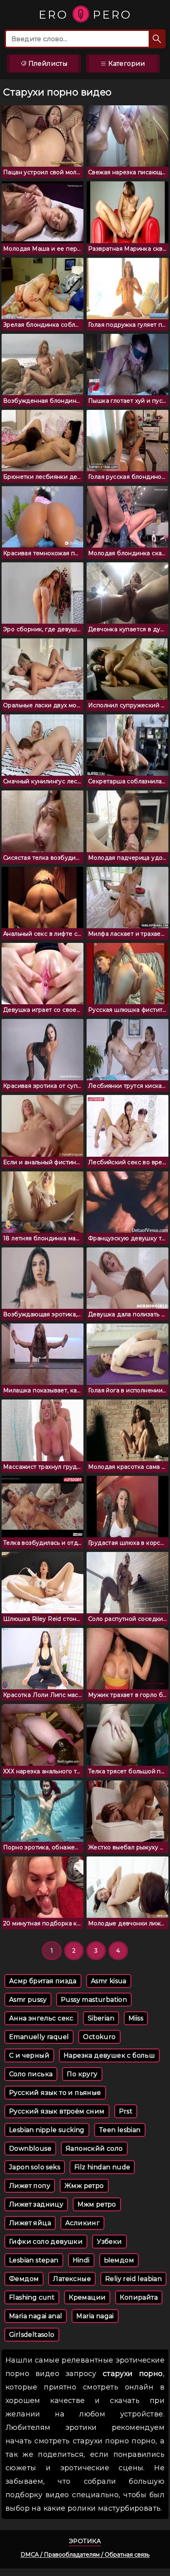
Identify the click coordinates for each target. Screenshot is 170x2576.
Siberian (101, 2018)
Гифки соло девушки (46, 2242)
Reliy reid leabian (133, 2279)
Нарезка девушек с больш (109, 2055)
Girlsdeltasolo (32, 2335)
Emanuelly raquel (39, 2037)
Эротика (85, 2541)
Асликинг (82, 2223)
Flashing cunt (32, 2297)
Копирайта (139, 2297)
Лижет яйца (30, 2223)
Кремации (87, 2297)
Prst (126, 2111)
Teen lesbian (120, 2130)
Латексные (72, 2279)
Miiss (136, 2018)
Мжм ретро (97, 2204)
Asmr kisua (109, 1981)
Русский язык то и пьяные (55, 2093)
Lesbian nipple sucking (47, 2130)
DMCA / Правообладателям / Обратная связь (85, 2555)
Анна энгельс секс (41, 2018)
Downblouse (30, 2149)
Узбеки (109, 2242)
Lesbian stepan (34, 2260)
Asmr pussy (28, 2000)
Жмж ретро (84, 2186)
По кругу (82, 2074)
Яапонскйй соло (94, 2149)
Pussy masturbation (94, 2000)
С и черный (29, 2055)
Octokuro (99, 2037)
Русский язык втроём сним (57, 2111)
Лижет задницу (36, 2204)
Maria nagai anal (36, 2316)
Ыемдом (119, 2260)
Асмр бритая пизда (43, 1981)
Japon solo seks (35, 2167)
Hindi (81, 2260)
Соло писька (31, 2074)
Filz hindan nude (102, 2167)
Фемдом (24, 2279)
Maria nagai (95, 2316)
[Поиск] (157, 39)
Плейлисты (47, 64)
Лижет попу (30, 2186)
